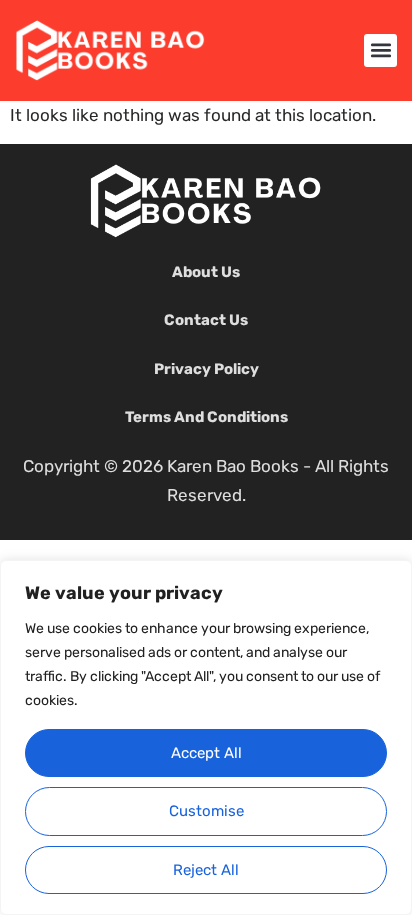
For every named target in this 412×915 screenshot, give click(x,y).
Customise (206, 811)
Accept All (206, 753)
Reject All (206, 870)
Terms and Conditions (206, 417)
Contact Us (206, 320)
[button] (380, 50)
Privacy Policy (206, 369)
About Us (206, 272)
